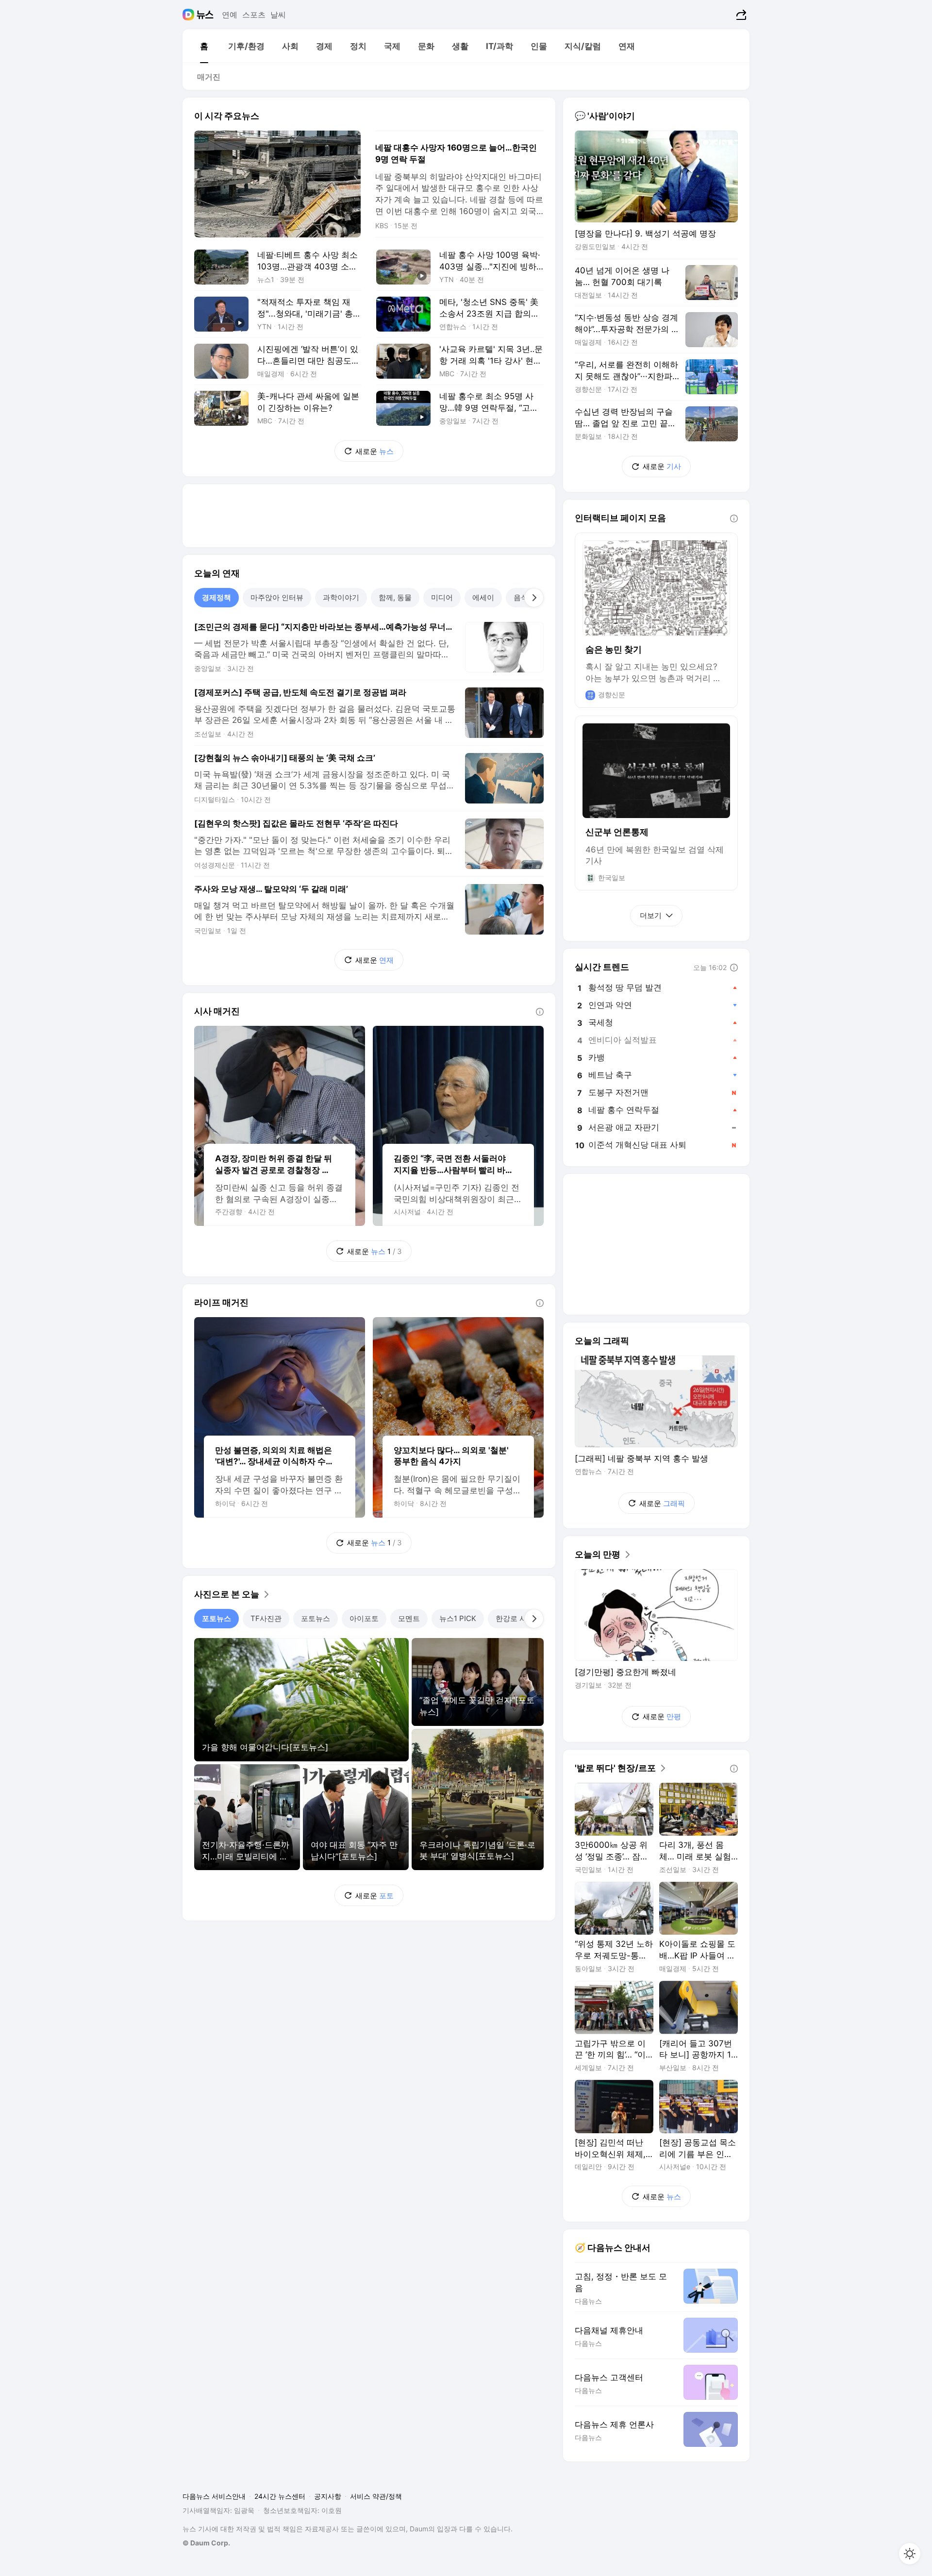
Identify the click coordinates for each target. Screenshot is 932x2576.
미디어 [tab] (442, 597)
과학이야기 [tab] (341, 597)
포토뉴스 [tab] (216, 1618)
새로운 (374, 451)
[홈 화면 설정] (910, 2554)
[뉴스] (205, 15)
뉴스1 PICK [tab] (458, 1618)
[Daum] (190, 15)
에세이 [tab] (483, 597)
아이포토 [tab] (364, 1618)
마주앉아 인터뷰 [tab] (277, 597)
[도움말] (540, 1012)
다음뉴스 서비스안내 (214, 2496)
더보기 (651, 915)
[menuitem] (204, 46)
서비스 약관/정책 (376, 2496)
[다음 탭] (534, 598)
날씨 (278, 15)
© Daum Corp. (206, 2543)
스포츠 (254, 15)
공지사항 (328, 2496)
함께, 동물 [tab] (395, 597)
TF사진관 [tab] (266, 1618)
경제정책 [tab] (216, 597)
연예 (230, 15)
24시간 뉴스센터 (280, 2496)
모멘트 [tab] (409, 1618)
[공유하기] (740, 15)
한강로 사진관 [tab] (518, 1618)
